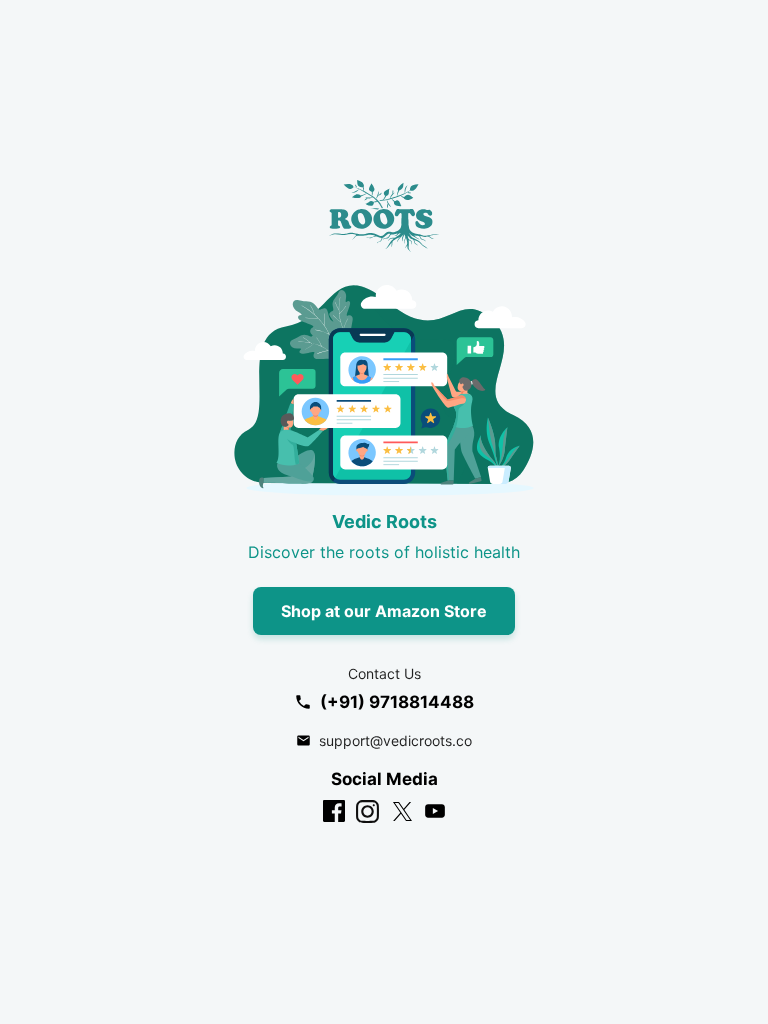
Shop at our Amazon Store (384, 611)
